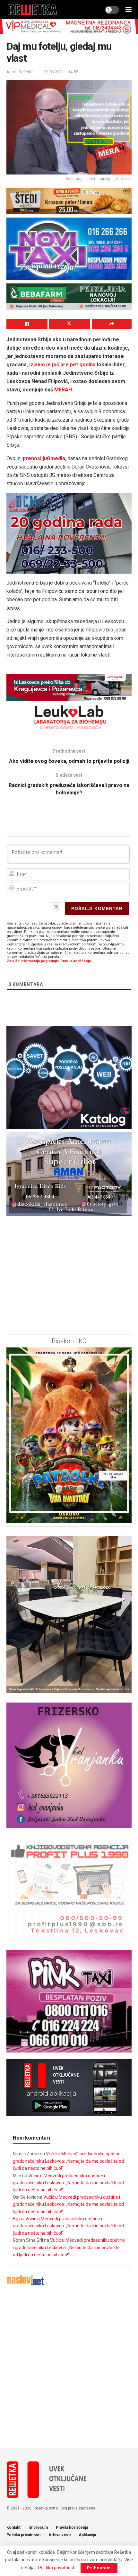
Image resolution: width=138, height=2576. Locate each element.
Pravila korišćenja (72, 2527)
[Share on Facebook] (27, 324)
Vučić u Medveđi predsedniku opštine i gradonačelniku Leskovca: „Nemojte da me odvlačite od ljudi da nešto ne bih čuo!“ (68, 2161)
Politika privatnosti (23, 2535)
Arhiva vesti (60, 2535)
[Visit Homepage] (33, 10)
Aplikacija (87, 2535)
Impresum (38, 2527)
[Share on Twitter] (70, 324)
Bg (16, 2219)
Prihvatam (99, 2568)
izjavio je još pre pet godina (62, 365)
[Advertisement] (69, 2367)
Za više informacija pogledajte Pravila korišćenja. (49, 961)
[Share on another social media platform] (112, 324)
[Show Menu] (129, 10)
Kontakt (13, 2527)
